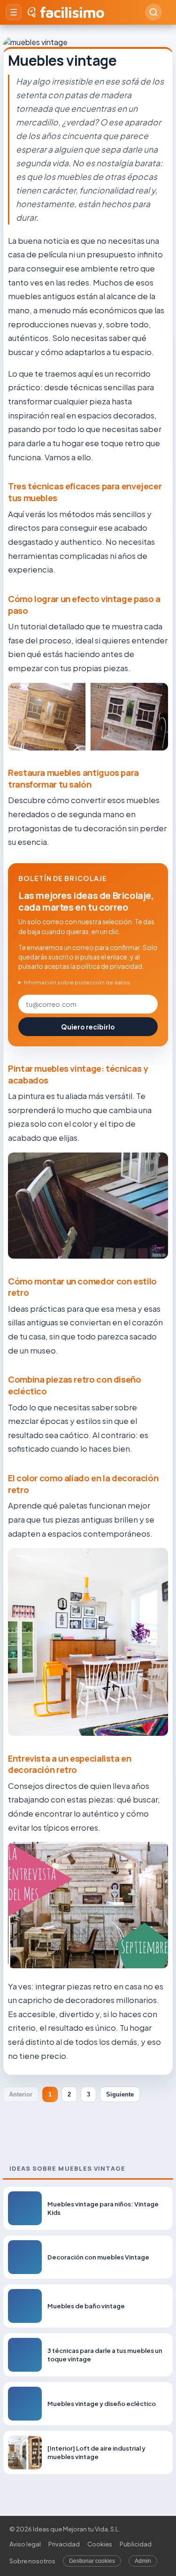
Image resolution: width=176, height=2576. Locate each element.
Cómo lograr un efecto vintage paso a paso (84, 605)
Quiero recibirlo (88, 1027)
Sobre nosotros (32, 2561)
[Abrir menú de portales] (14, 12)
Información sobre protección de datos (77, 982)
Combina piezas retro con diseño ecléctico (75, 1385)
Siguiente (120, 2094)
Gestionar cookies (92, 2561)
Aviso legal (25, 2544)
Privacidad (64, 2544)
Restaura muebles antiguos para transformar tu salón (73, 778)
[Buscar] (153, 12)
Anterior (21, 2094)
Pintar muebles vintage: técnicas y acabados (78, 1074)
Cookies (100, 2544)
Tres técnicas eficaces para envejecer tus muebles (85, 492)
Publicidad (136, 2544)
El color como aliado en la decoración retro (83, 1484)
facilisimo (72, 12)
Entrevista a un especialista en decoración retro (70, 1764)
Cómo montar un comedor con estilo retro (82, 1287)
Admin (143, 2561)
